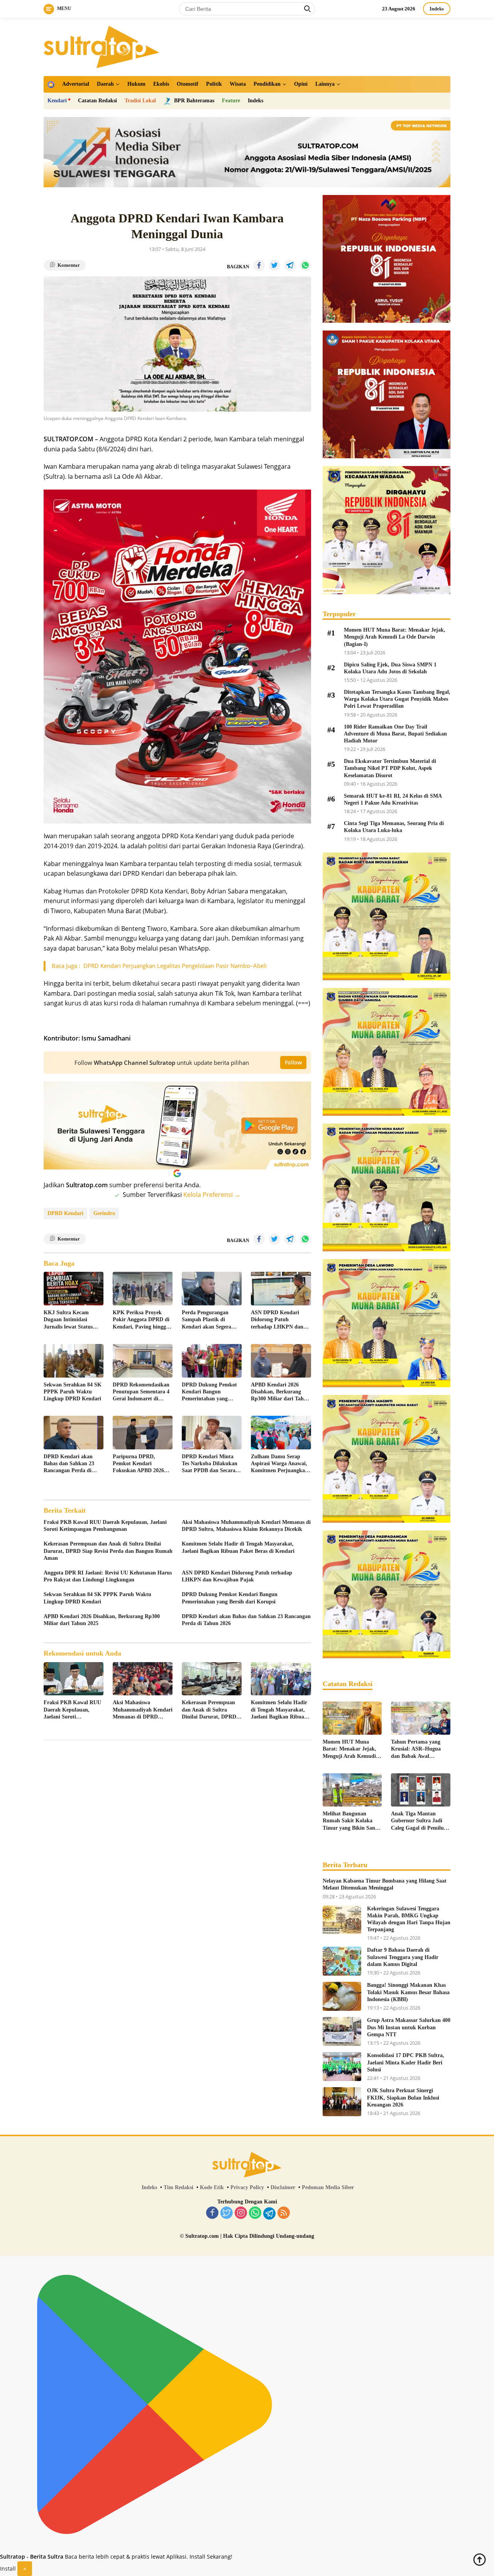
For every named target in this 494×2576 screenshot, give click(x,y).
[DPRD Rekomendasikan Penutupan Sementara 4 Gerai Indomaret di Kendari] (143, 1361)
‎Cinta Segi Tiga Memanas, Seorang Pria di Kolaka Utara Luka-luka (394, 827)
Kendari (57, 101)
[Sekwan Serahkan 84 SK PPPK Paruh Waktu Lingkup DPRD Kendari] (74, 1361)
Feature (231, 101)
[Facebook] (212, 2213)
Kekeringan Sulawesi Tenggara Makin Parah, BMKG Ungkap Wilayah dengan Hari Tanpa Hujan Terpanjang (409, 1919)
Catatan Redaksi (97, 101)
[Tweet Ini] (274, 265)
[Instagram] (241, 2213)
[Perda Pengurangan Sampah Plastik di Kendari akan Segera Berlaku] (212, 1289)
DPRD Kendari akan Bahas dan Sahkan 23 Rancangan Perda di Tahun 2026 (69, 1464)
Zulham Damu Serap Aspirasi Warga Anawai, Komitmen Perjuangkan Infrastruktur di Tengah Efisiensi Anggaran (279, 1464)
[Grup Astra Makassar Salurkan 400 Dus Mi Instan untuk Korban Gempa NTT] (342, 2031)
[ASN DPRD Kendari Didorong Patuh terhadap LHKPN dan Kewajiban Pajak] (281, 1289)
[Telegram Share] (290, 265)
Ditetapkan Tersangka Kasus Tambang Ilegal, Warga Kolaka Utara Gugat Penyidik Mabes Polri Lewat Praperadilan (397, 699)
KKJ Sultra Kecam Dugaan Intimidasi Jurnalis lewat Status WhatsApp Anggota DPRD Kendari (68, 1320)
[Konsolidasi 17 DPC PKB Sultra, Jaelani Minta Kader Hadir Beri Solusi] (342, 2067)
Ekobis (161, 84)
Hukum (136, 84)
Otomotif (188, 84)
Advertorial (76, 84)
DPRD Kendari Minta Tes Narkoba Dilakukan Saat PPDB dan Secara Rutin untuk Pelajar (210, 1464)
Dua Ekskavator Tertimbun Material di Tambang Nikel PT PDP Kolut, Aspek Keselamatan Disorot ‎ (390, 768)
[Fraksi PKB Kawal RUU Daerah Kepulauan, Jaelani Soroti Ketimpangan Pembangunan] (74, 1679)
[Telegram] (269, 2213)
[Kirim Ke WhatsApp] (305, 265)
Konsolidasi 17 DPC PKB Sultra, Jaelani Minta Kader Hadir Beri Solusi (406, 2062)
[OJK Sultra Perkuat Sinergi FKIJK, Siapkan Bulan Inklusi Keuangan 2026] (342, 2102)
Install (8, 2568)
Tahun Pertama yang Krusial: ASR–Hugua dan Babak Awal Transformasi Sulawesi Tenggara (417, 1749)
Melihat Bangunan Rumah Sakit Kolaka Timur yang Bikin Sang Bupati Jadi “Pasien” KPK (350, 1821)
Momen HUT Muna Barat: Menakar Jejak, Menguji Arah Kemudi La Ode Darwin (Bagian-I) (395, 637)
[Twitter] (227, 2213)
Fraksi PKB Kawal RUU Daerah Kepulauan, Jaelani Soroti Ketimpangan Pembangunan (105, 1526)
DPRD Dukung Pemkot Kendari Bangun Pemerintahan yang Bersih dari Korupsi (209, 1392)
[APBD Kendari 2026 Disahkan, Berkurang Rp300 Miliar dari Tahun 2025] (281, 1361)
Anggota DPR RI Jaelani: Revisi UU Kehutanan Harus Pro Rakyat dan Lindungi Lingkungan (108, 1576)
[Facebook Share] (259, 265)
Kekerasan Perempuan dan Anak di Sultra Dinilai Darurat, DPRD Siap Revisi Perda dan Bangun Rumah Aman (108, 1551)
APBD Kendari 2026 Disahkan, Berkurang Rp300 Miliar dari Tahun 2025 (280, 1392)
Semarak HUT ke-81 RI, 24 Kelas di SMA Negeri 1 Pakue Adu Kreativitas (393, 799)
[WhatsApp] (255, 2213)
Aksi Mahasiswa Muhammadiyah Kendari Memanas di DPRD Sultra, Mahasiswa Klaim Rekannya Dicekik (246, 1526)
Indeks (437, 9)
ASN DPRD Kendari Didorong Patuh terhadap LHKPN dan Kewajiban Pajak (277, 1320)
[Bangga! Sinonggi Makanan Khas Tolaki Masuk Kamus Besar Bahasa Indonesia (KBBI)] (342, 1996)
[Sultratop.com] (102, 46)
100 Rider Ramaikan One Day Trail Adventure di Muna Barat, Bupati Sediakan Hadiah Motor (395, 734)
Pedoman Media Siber (328, 2187)
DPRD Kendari (65, 1213)
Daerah (105, 84)
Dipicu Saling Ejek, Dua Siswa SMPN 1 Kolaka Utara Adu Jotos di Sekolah (390, 668)
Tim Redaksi (178, 2187)
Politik (214, 84)
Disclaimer (283, 2187)
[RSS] (284, 2213)
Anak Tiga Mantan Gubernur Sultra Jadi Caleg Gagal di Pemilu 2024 (417, 1821)
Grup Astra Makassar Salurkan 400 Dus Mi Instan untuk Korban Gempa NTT (409, 2027)
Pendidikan (267, 84)
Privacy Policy (247, 2187)
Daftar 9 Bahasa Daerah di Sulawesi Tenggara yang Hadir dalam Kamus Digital (403, 1957)
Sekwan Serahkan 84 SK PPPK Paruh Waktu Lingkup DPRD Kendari (73, 1392)
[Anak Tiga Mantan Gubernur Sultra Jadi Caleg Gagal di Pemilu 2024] (421, 1790)
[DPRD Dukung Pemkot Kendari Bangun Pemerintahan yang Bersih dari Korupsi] (212, 1361)
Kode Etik (212, 2187)
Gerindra (104, 1213)
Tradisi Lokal (140, 101)
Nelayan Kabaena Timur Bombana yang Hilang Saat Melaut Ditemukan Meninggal (385, 1884)
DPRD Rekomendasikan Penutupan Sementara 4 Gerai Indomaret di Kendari (141, 1392)
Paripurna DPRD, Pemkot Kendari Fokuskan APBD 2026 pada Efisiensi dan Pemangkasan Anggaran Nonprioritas (141, 1464)
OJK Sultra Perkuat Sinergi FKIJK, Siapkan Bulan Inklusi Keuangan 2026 (403, 2097)
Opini (301, 84)
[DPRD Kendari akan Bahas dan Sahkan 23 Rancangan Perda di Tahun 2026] (74, 1433)
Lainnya (325, 84)
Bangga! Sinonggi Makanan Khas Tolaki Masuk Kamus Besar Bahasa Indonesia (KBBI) (408, 1992)
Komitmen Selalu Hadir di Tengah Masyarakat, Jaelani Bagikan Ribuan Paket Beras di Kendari (238, 1547)
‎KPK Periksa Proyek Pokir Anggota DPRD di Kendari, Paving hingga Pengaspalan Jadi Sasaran (141, 1320)
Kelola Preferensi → (212, 1195)
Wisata (238, 84)
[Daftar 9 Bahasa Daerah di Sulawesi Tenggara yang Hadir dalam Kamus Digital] (342, 1961)
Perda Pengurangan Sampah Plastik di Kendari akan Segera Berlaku (206, 1320)
